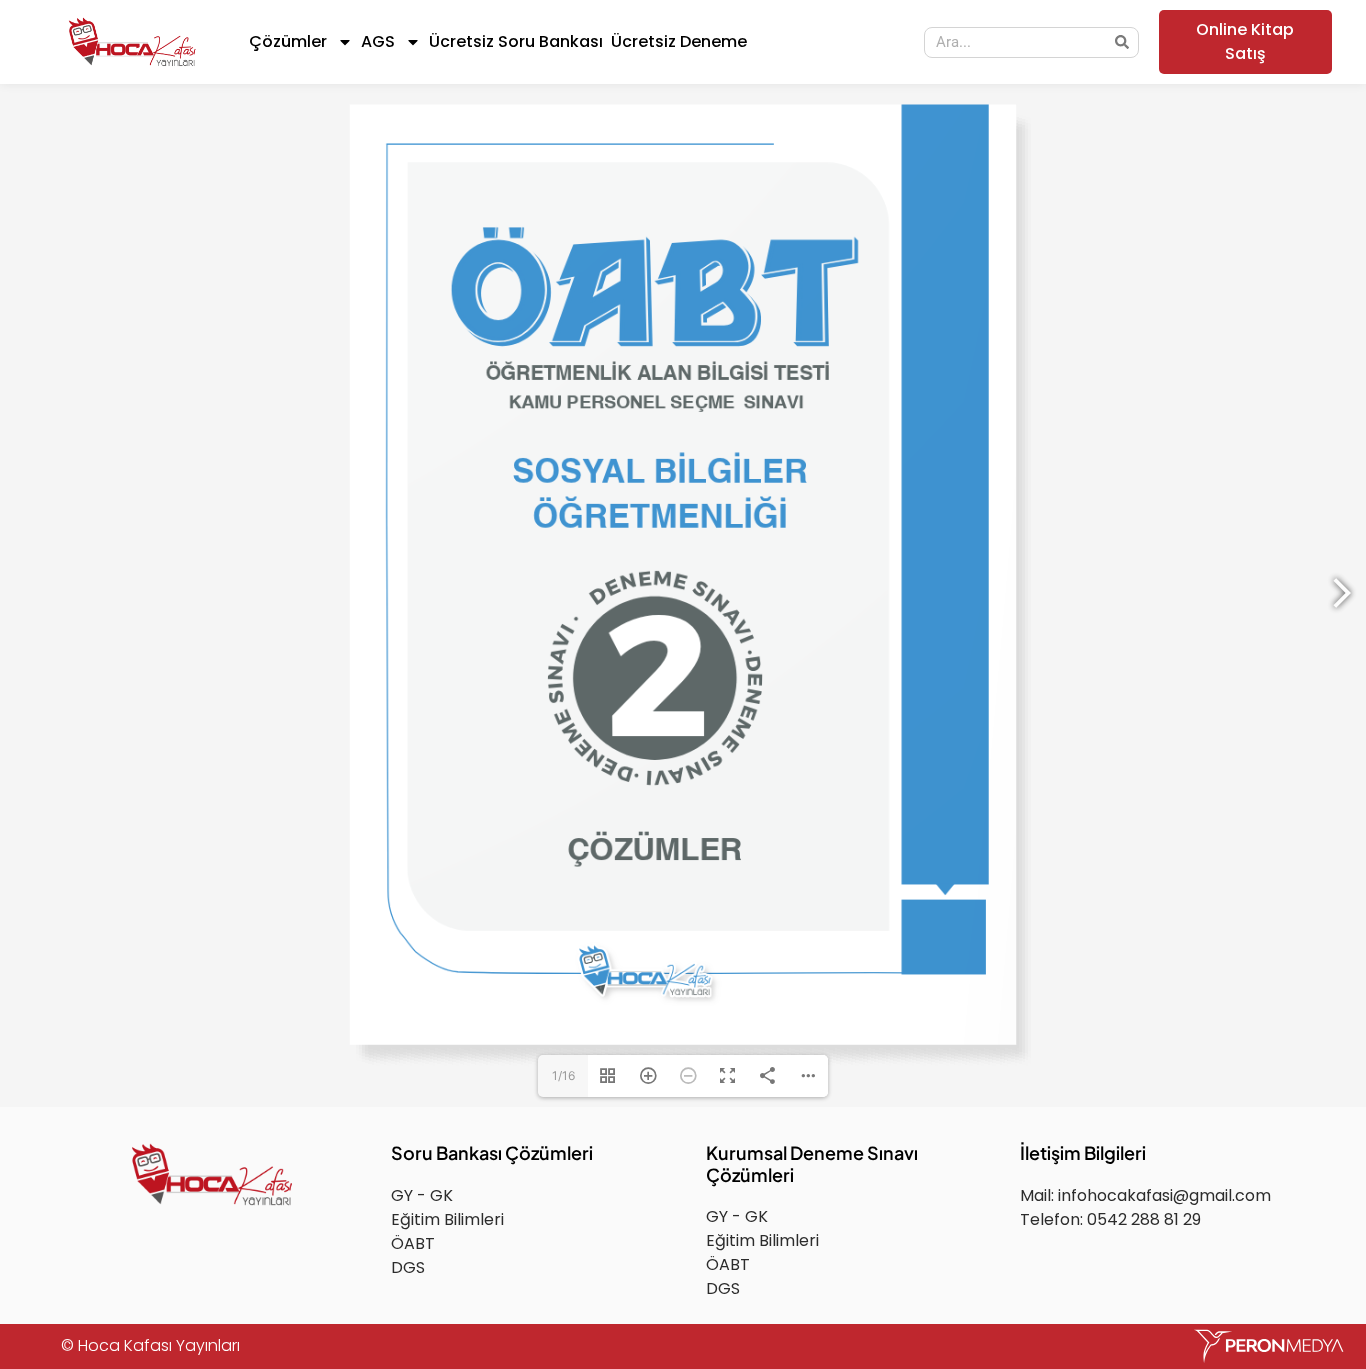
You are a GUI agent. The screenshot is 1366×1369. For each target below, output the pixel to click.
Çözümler (288, 41)
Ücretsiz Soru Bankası (516, 41)
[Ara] (1122, 42)
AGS (378, 41)
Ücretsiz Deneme (679, 41)
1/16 (563, 1075)
